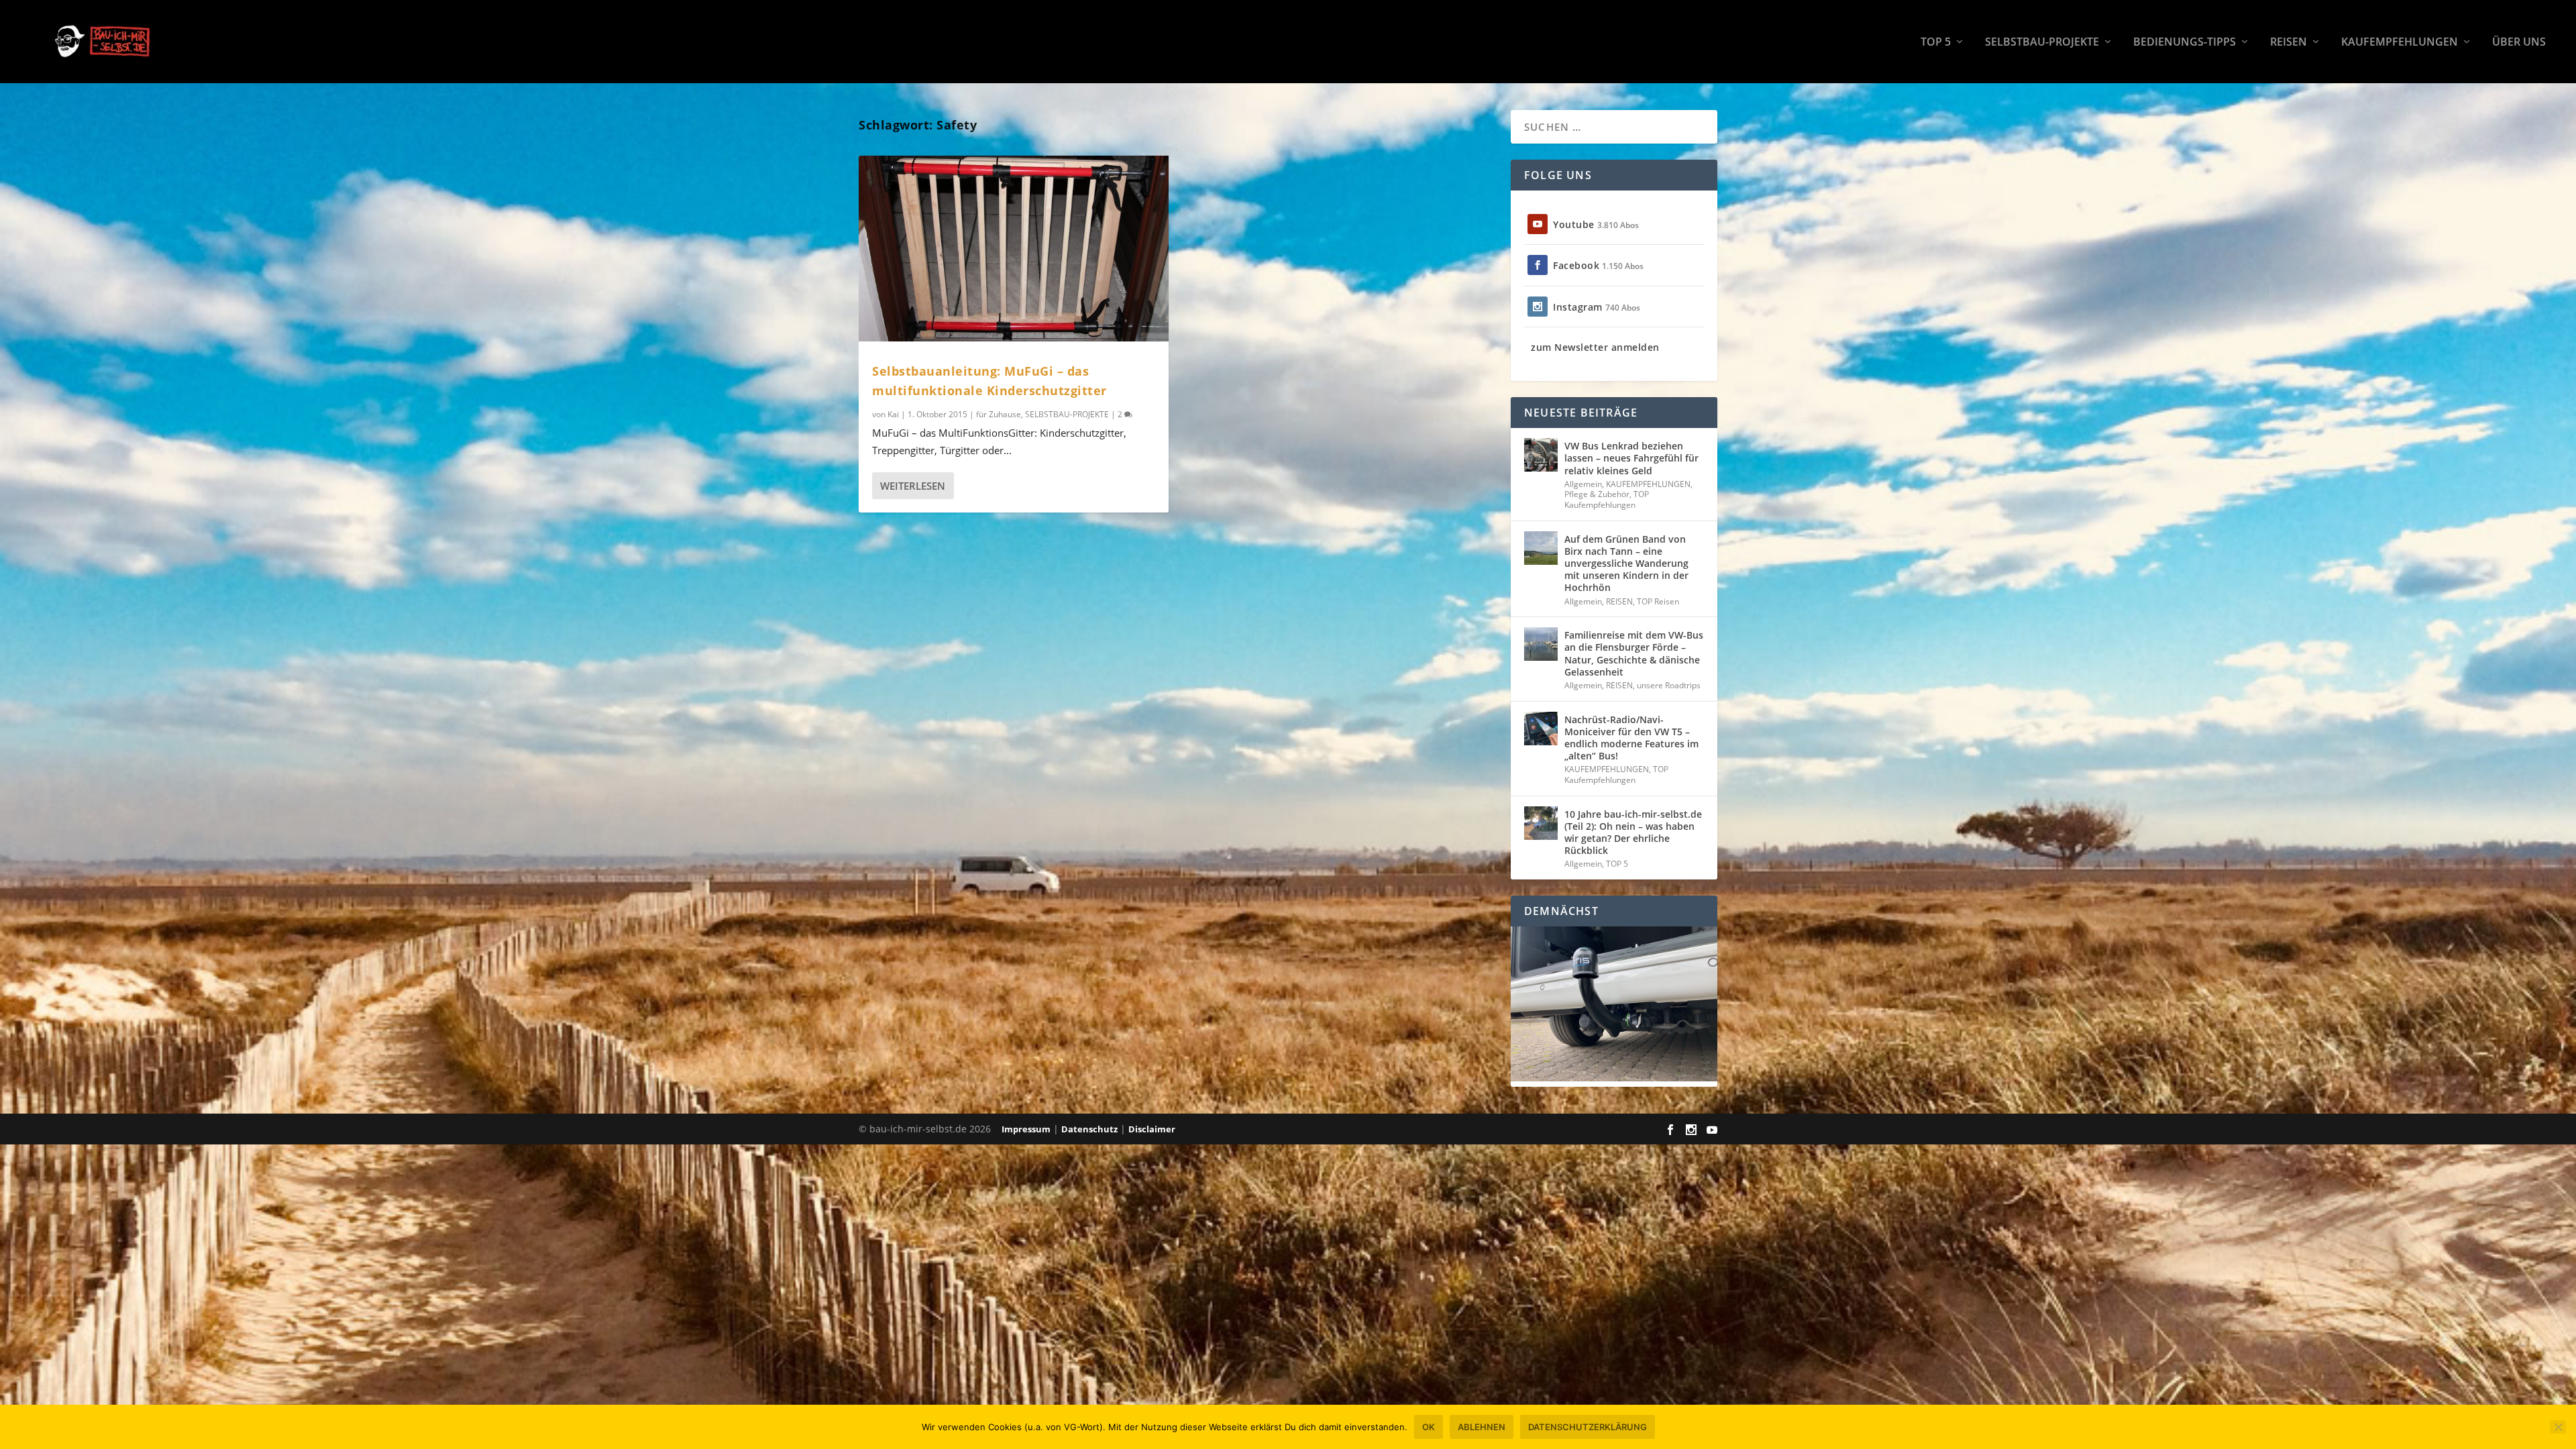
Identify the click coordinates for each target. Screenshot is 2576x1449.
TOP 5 (1936, 43)
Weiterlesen (913, 486)
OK (1429, 1427)
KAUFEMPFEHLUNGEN (2400, 43)
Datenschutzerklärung (1588, 1427)
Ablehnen (1482, 1427)
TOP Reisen (1658, 601)
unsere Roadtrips (1669, 685)
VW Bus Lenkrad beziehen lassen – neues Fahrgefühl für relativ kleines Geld (1631, 458)
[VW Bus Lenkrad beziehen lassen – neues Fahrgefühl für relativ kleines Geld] (1541, 455)
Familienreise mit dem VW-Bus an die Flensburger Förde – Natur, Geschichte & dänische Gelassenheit (1634, 653)
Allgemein (1583, 484)
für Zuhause (999, 414)
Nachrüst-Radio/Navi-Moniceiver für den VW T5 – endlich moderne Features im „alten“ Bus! (1631, 738)
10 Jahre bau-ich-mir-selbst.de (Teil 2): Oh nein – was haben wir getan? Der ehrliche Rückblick (1633, 833)
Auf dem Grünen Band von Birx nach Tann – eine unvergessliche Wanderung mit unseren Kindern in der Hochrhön (1626, 563)
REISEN (2289, 43)
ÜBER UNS (2519, 43)
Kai (893, 414)
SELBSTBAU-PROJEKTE (2042, 43)
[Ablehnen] (2558, 1427)
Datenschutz (1089, 1129)
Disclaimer (1152, 1129)
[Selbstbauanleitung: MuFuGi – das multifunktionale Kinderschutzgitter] (1014, 249)
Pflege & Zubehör (1597, 494)
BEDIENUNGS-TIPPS (2185, 43)
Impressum (1026, 1129)
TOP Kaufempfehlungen (1607, 499)
